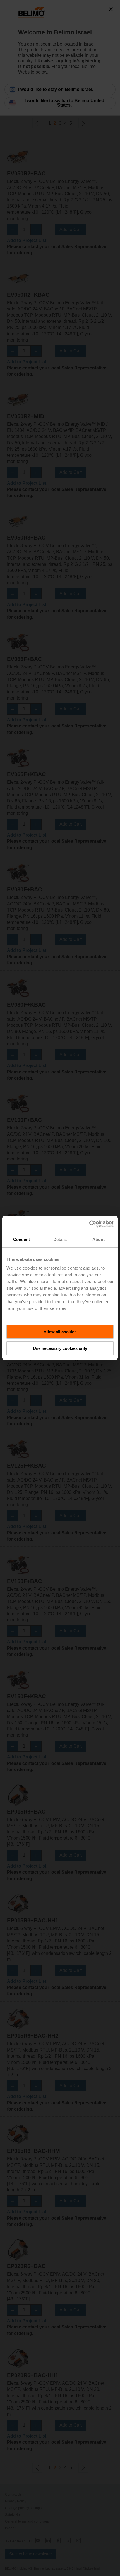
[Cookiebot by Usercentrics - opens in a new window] (89, 1224)
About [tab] (99, 1239)
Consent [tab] (21, 1239)
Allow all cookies (60, 1332)
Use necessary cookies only (60, 1348)
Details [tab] (60, 1239)
